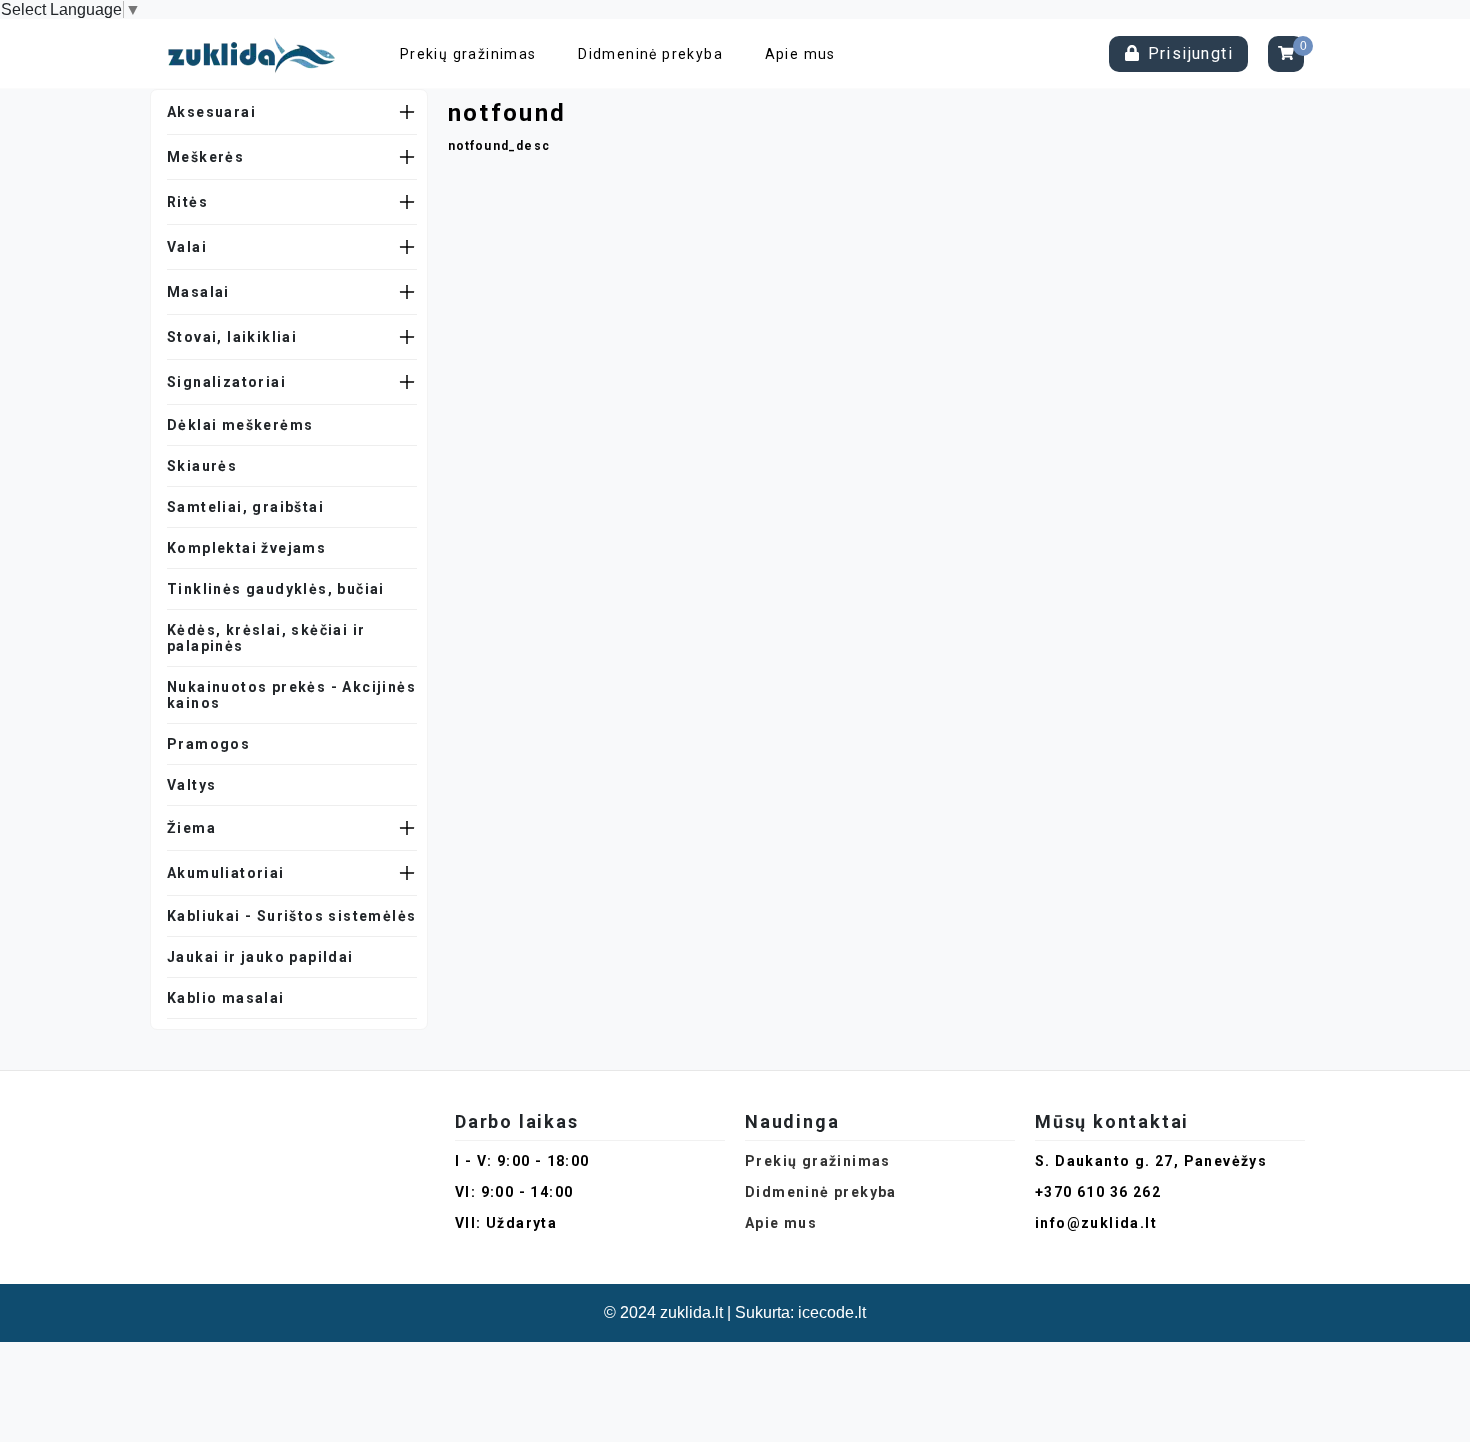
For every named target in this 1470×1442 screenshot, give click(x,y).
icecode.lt (832, 1312)
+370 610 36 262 (1098, 1192)
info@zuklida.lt (1096, 1223)
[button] (292, 112)
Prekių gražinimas (468, 53)
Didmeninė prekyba (650, 53)
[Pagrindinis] (256, 53)
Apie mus (800, 53)
